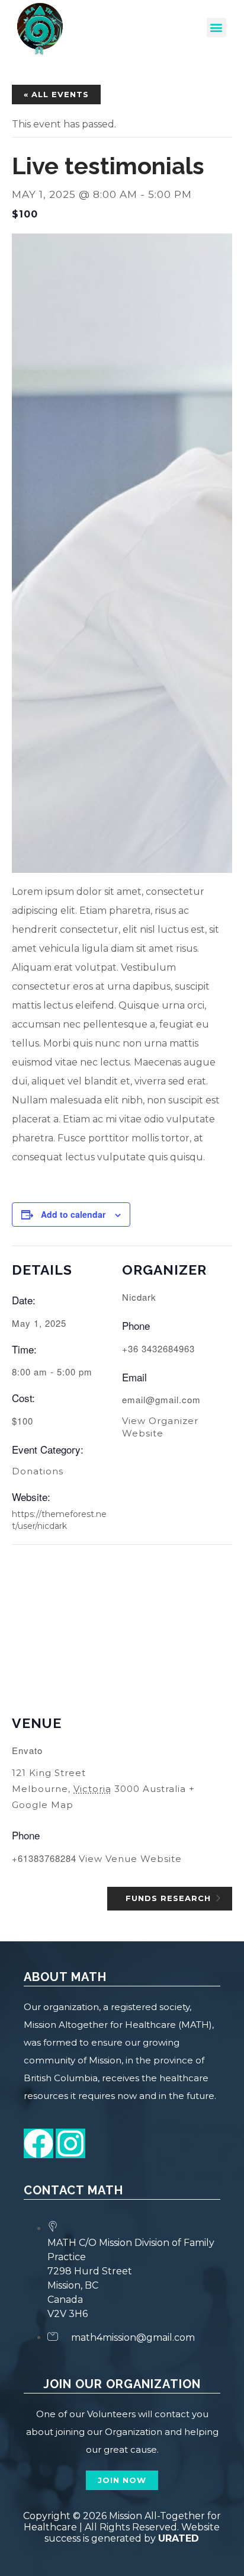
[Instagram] (70, 2143)
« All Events (56, 94)
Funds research (170, 1897)
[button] (216, 28)
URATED (179, 2538)
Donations (38, 1471)
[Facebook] (38, 2143)
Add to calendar (73, 1214)
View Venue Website (130, 1859)
